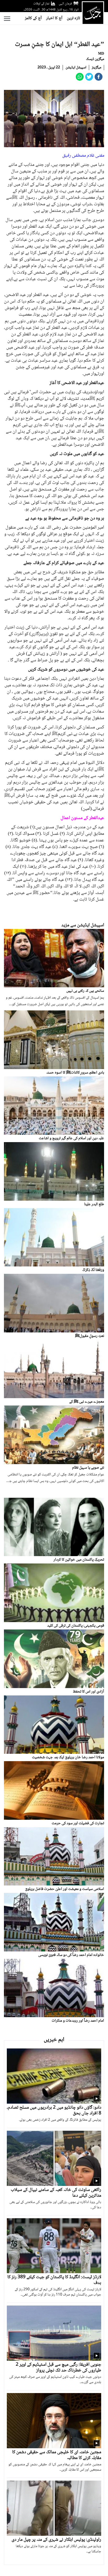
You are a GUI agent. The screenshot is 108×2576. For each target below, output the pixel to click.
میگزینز (96, 68)
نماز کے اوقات (41, 4)
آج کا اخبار (54, 18)
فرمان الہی (65, 4)
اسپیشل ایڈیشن (76, 68)
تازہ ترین (73, 18)
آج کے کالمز (33, 18)
